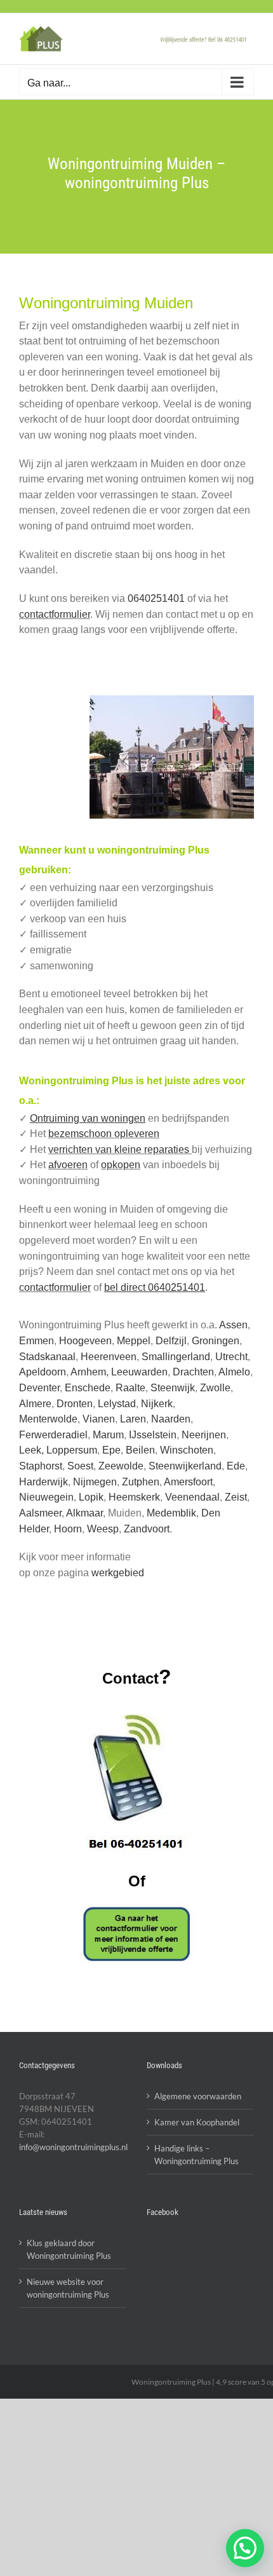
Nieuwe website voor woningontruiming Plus (68, 2288)
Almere (35, 1404)
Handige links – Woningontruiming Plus (196, 2155)
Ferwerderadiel (53, 1435)
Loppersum (72, 1450)
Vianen (99, 1419)
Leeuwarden (139, 1372)
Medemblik (171, 1513)
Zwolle (215, 1388)
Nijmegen (95, 1482)
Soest (80, 1466)
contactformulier (55, 614)
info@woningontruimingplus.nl (73, 2147)
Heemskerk (134, 1497)
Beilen (140, 1450)
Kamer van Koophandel (197, 2122)
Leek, (33, 1450)
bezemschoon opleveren (104, 1134)
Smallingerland (176, 1357)
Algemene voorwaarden (198, 2096)
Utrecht (231, 1357)
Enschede (88, 1388)
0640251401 (156, 598)
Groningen (216, 1341)
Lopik (91, 1497)
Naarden (171, 1419)
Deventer (39, 1388)
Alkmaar (84, 1513)
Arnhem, (91, 1372)
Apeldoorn (43, 1372)
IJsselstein (153, 1435)
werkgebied (118, 1573)
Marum (108, 1435)
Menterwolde (48, 1419)
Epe (111, 1450)
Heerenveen (109, 1357)
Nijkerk (157, 1404)
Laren (133, 1419)
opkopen (121, 1165)
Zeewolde (121, 1466)
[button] (245, 2548)
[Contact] (136, 1934)
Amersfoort (188, 1482)
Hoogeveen (85, 1341)
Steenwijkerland (185, 1466)
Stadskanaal (47, 1357)
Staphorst (41, 1466)
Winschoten (187, 1450)
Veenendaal (192, 1497)
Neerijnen (204, 1435)
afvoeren (68, 1165)
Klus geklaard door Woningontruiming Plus (69, 2249)
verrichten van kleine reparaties (120, 1149)
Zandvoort (147, 1529)
